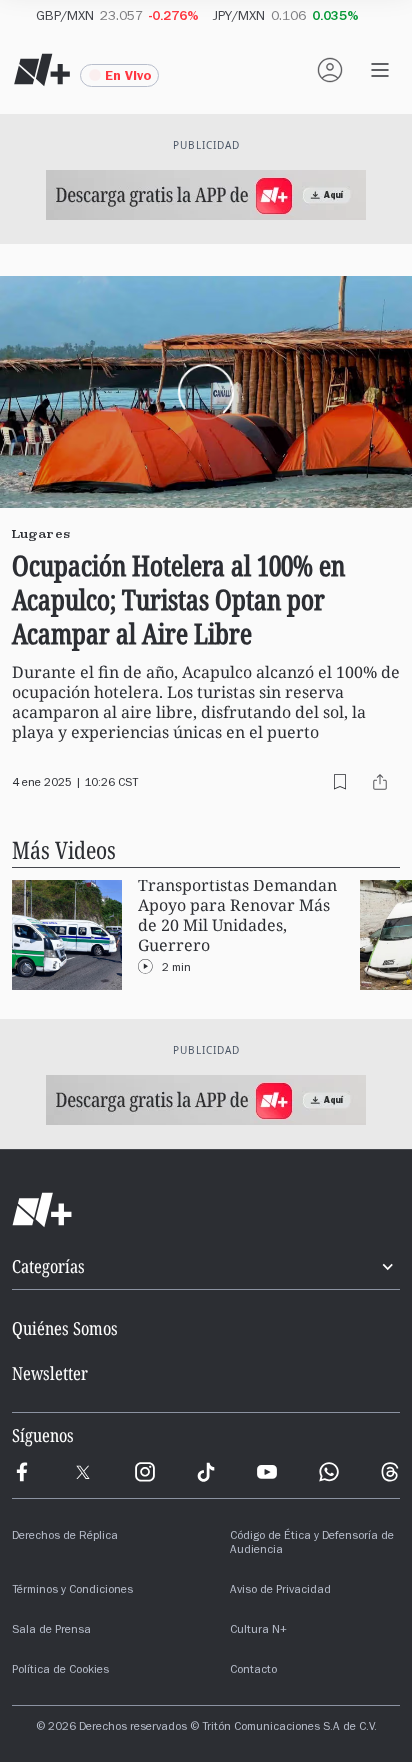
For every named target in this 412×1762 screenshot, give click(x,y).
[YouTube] (267, 1472)
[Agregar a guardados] (340, 782)
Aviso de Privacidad (280, 1591)
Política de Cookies (60, 1671)
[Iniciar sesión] (330, 70)
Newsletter (50, 1373)
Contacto (253, 1671)
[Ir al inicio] (206, 1210)
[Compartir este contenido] (380, 782)
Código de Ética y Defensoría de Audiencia (312, 1544)
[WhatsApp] (329, 1472)
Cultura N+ (258, 1631)
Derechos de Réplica (65, 1537)
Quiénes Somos (65, 1328)
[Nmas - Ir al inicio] (42, 70)
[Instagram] (145, 1472)
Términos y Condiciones (72, 1591)
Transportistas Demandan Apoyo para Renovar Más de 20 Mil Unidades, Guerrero (237, 915)
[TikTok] (206, 1472)
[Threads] (390, 1472)
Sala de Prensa (51, 1631)
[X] (83, 1472)
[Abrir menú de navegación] (380, 70)
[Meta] (22, 1472)
